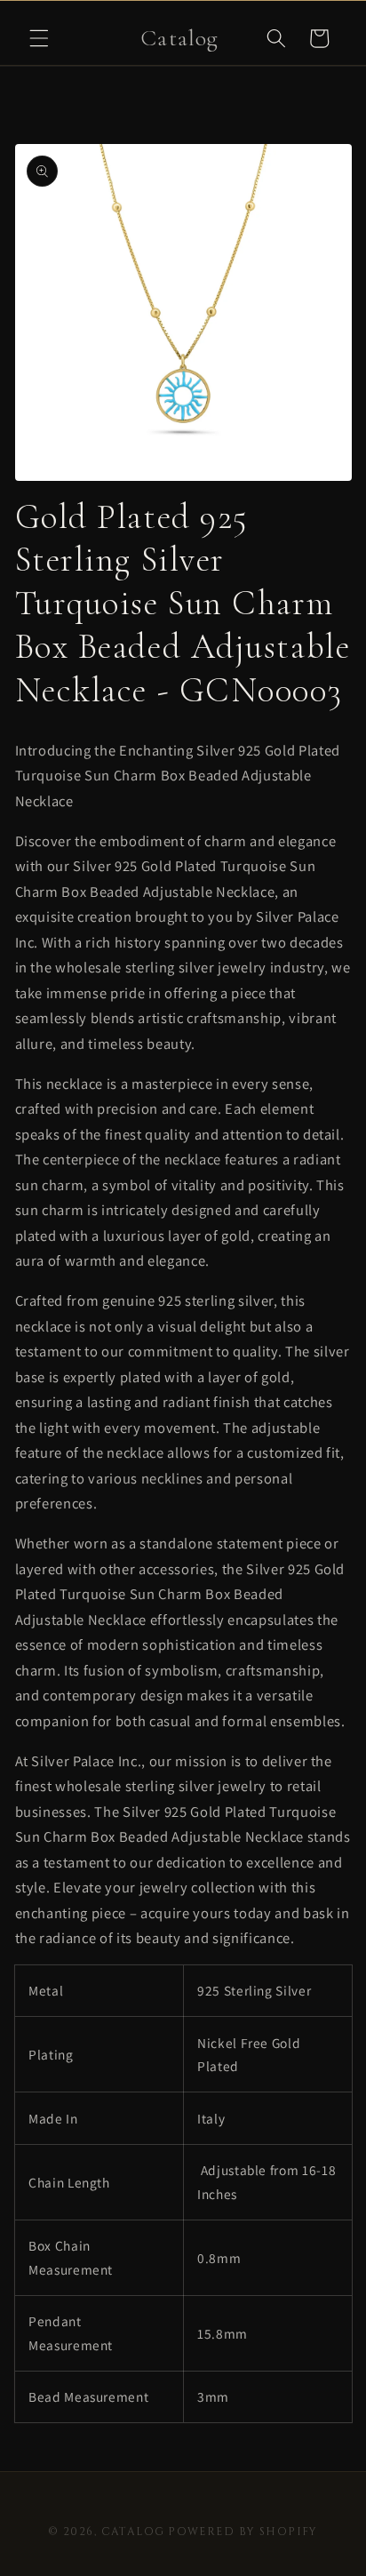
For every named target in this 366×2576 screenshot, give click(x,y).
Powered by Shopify (243, 2532)
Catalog (133, 2532)
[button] (39, 38)
